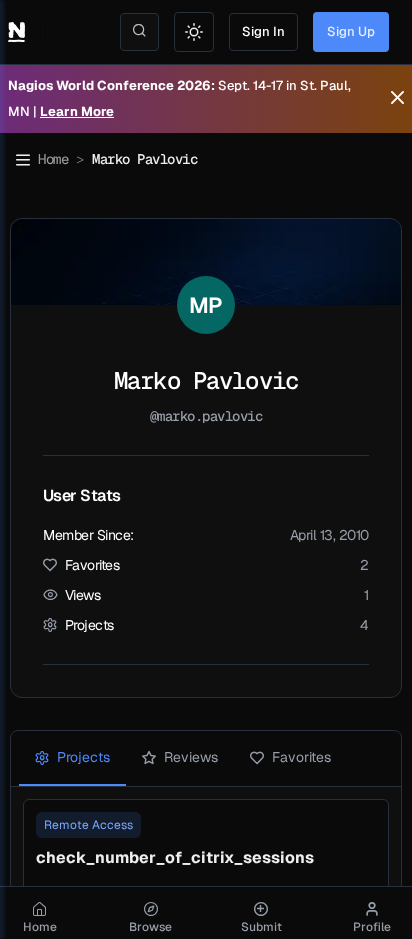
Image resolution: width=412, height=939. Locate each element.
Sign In (263, 31)
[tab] (72, 758)
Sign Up (351, 31)
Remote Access (88, 825)
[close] (397, 99)
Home (53, 159)
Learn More (77, 111)
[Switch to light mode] (194, 32)
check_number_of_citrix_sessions (175, 857)
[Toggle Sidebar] (23, 160)
